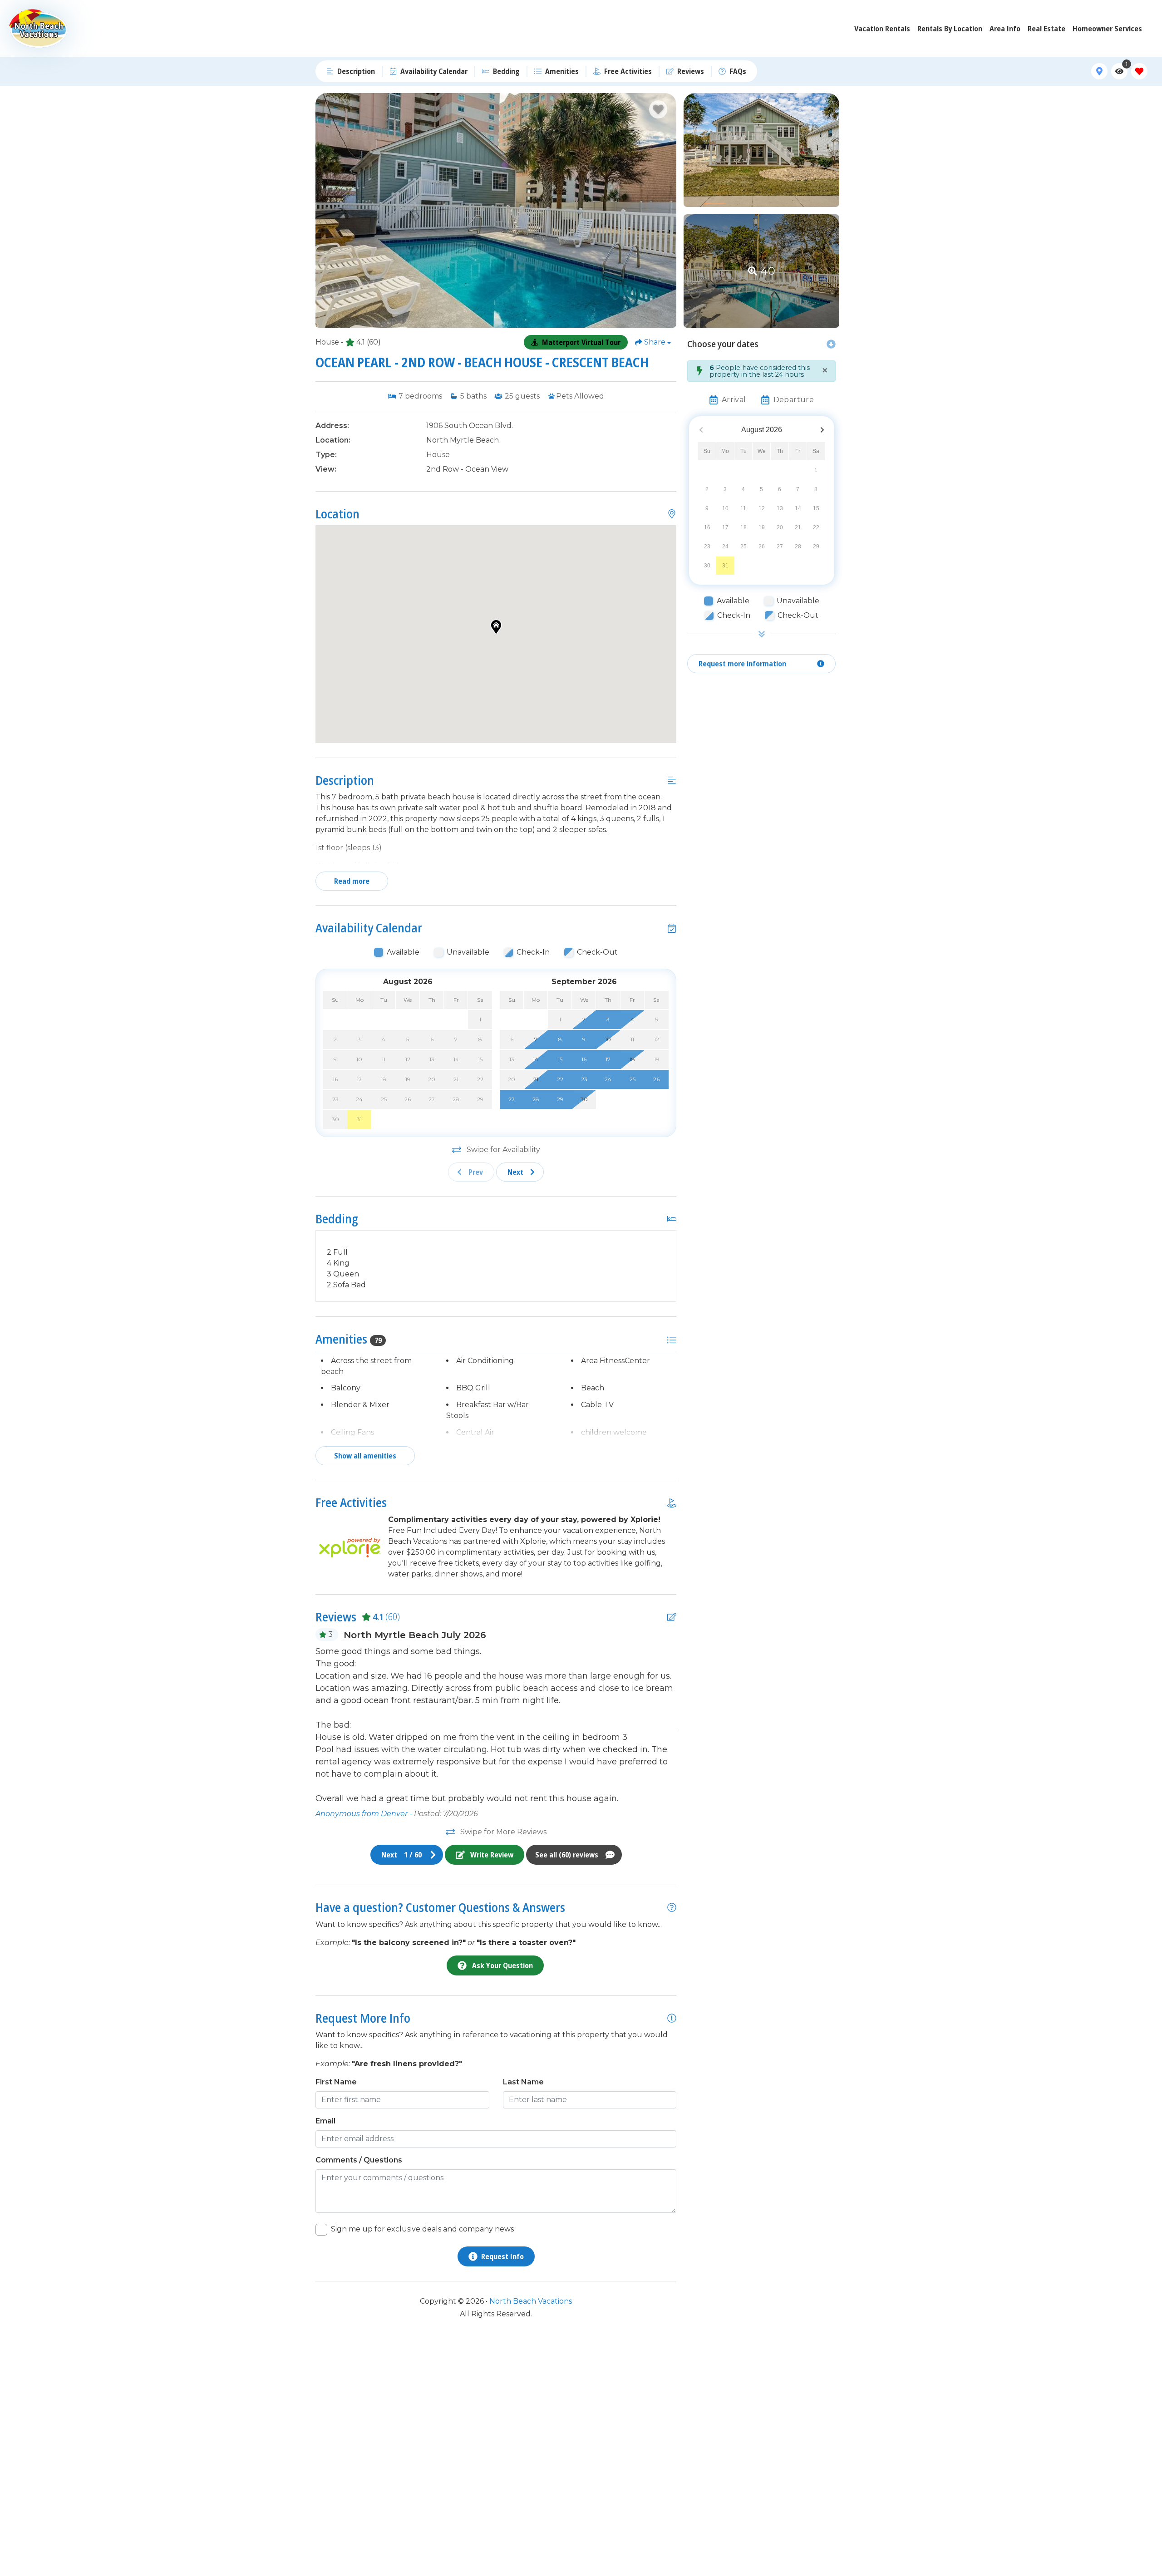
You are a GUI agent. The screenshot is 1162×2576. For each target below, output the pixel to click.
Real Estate (1046, 29)
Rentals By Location (950, 29)
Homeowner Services (1107, 29)
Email (325, 2121)
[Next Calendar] (822, 430)
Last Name (523, 2082)
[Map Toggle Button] (1099, 71)
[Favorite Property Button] (658, 109)
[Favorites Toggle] (1139, 71)
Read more (352, 881)
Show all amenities (365, 1456)
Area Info (1005, 29)
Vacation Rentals (882, 29)
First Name (336, 2082)
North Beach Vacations (531, 2301)
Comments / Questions (359, 2160)
